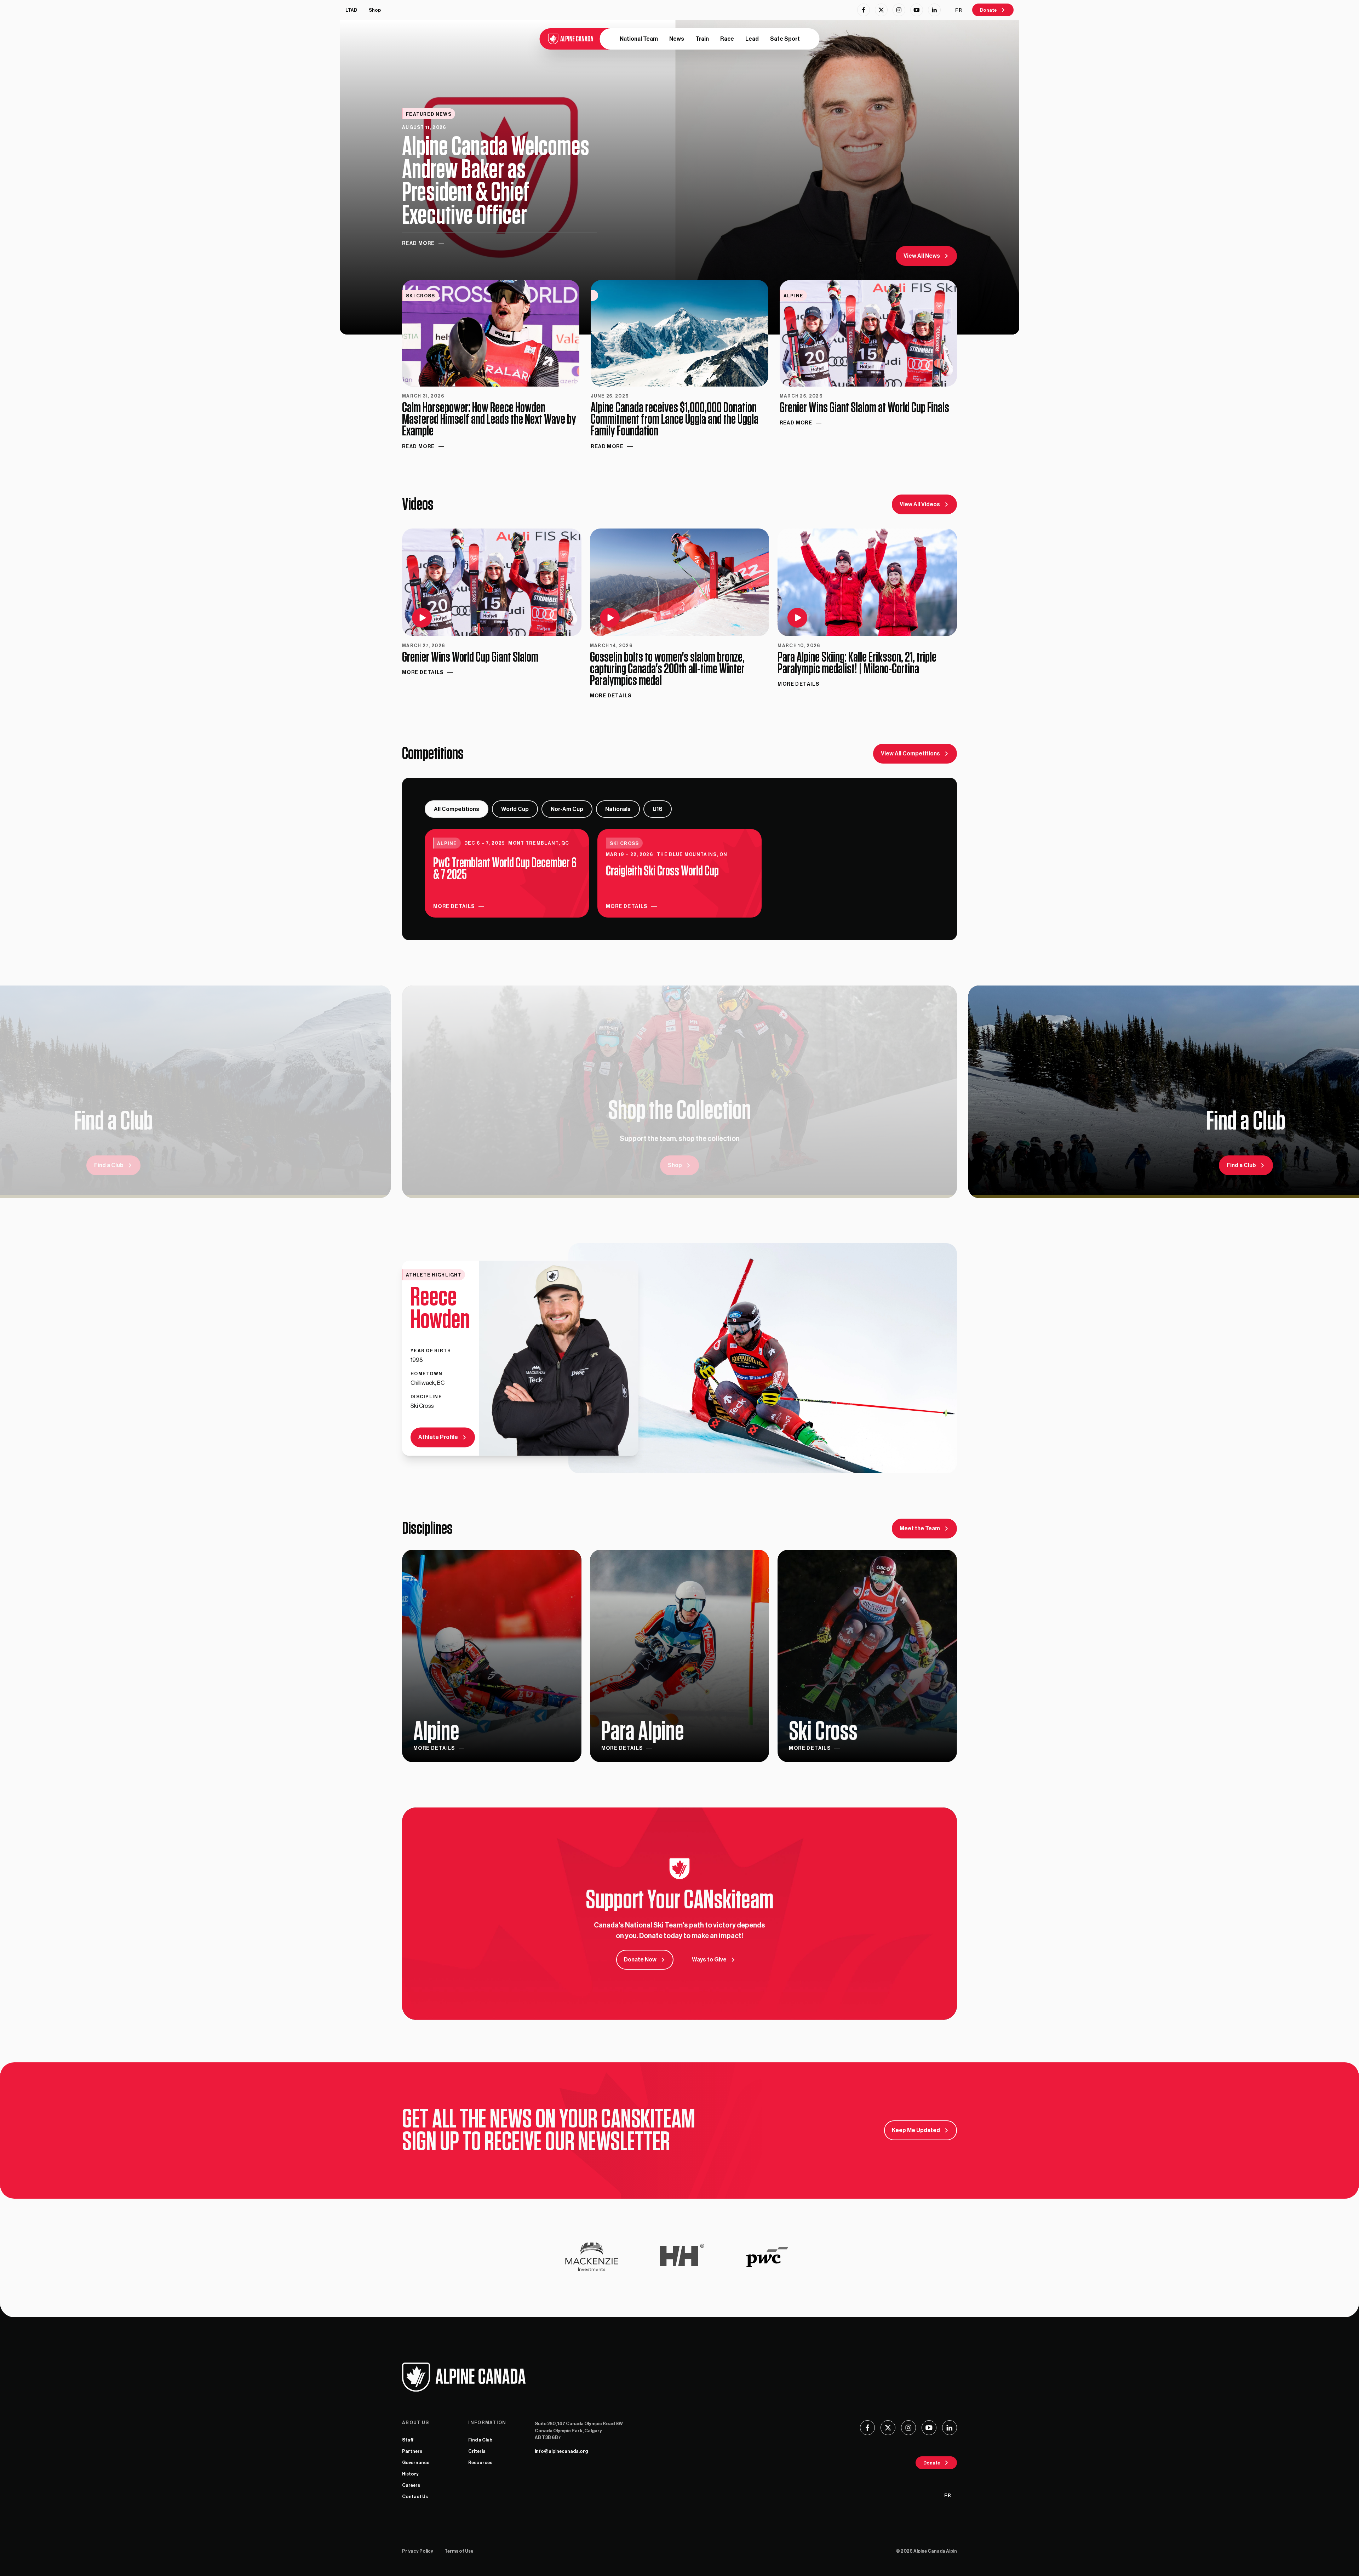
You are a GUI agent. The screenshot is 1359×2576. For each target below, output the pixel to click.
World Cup (515, 809)
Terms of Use (459, 2551)
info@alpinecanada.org (561, 2451)
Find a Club (480, 2440)
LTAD (351, 10)
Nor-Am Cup (567, 809)
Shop (375, 10)
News (677, 39)
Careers (411, 2485)
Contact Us (415, 2497)
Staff (408, 2440)
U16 (658, 809)
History (410, 2474)
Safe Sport (785, 39)
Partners (412, 2451)
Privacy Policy (418, 2551)
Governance (416, 2463)
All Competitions (457, 809)
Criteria (477, 2451)
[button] (492, 602)
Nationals (618, 809)
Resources (480, 2463)
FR (959, 10)
